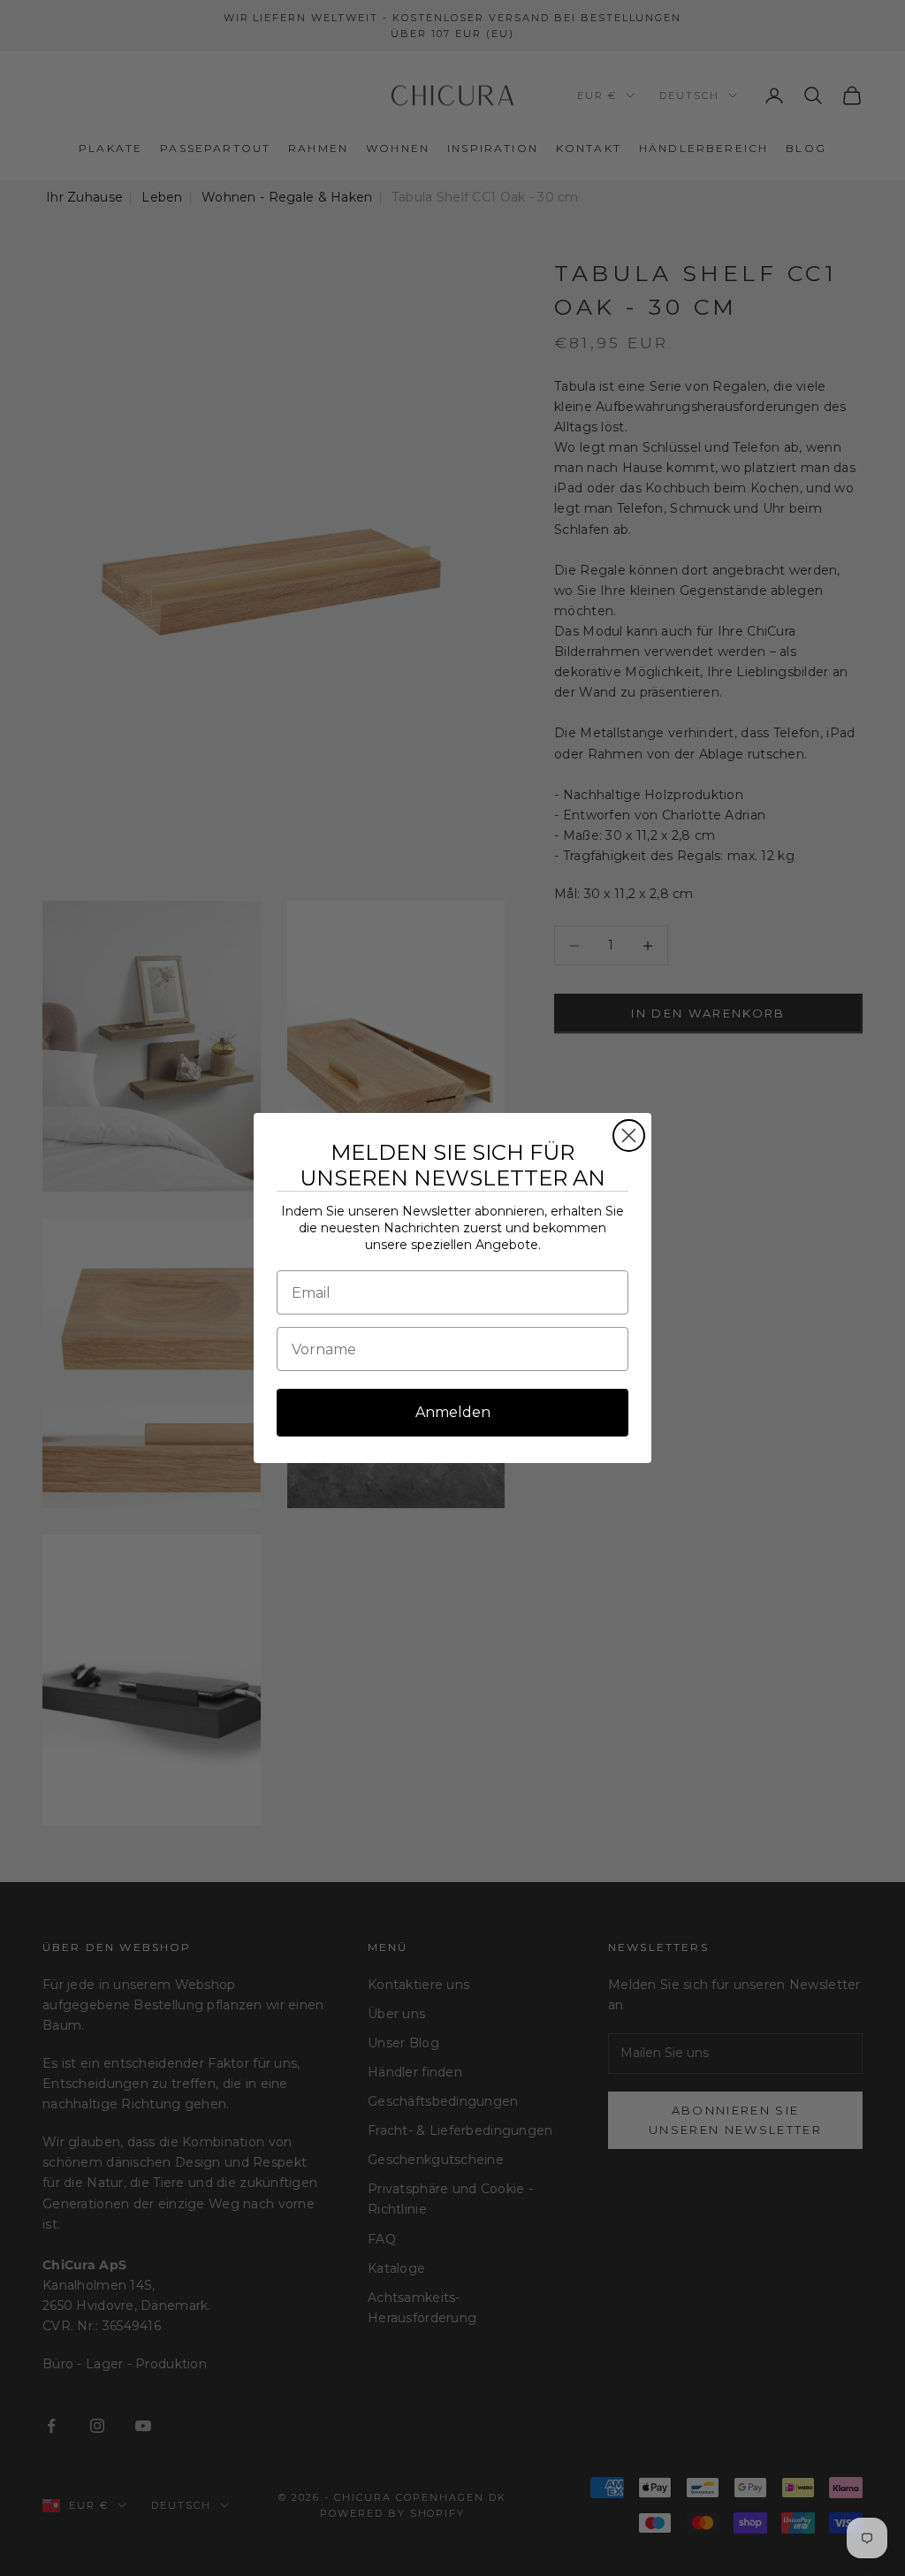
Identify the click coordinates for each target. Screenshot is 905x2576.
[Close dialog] (629, 1136)
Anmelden (453, 1412)
